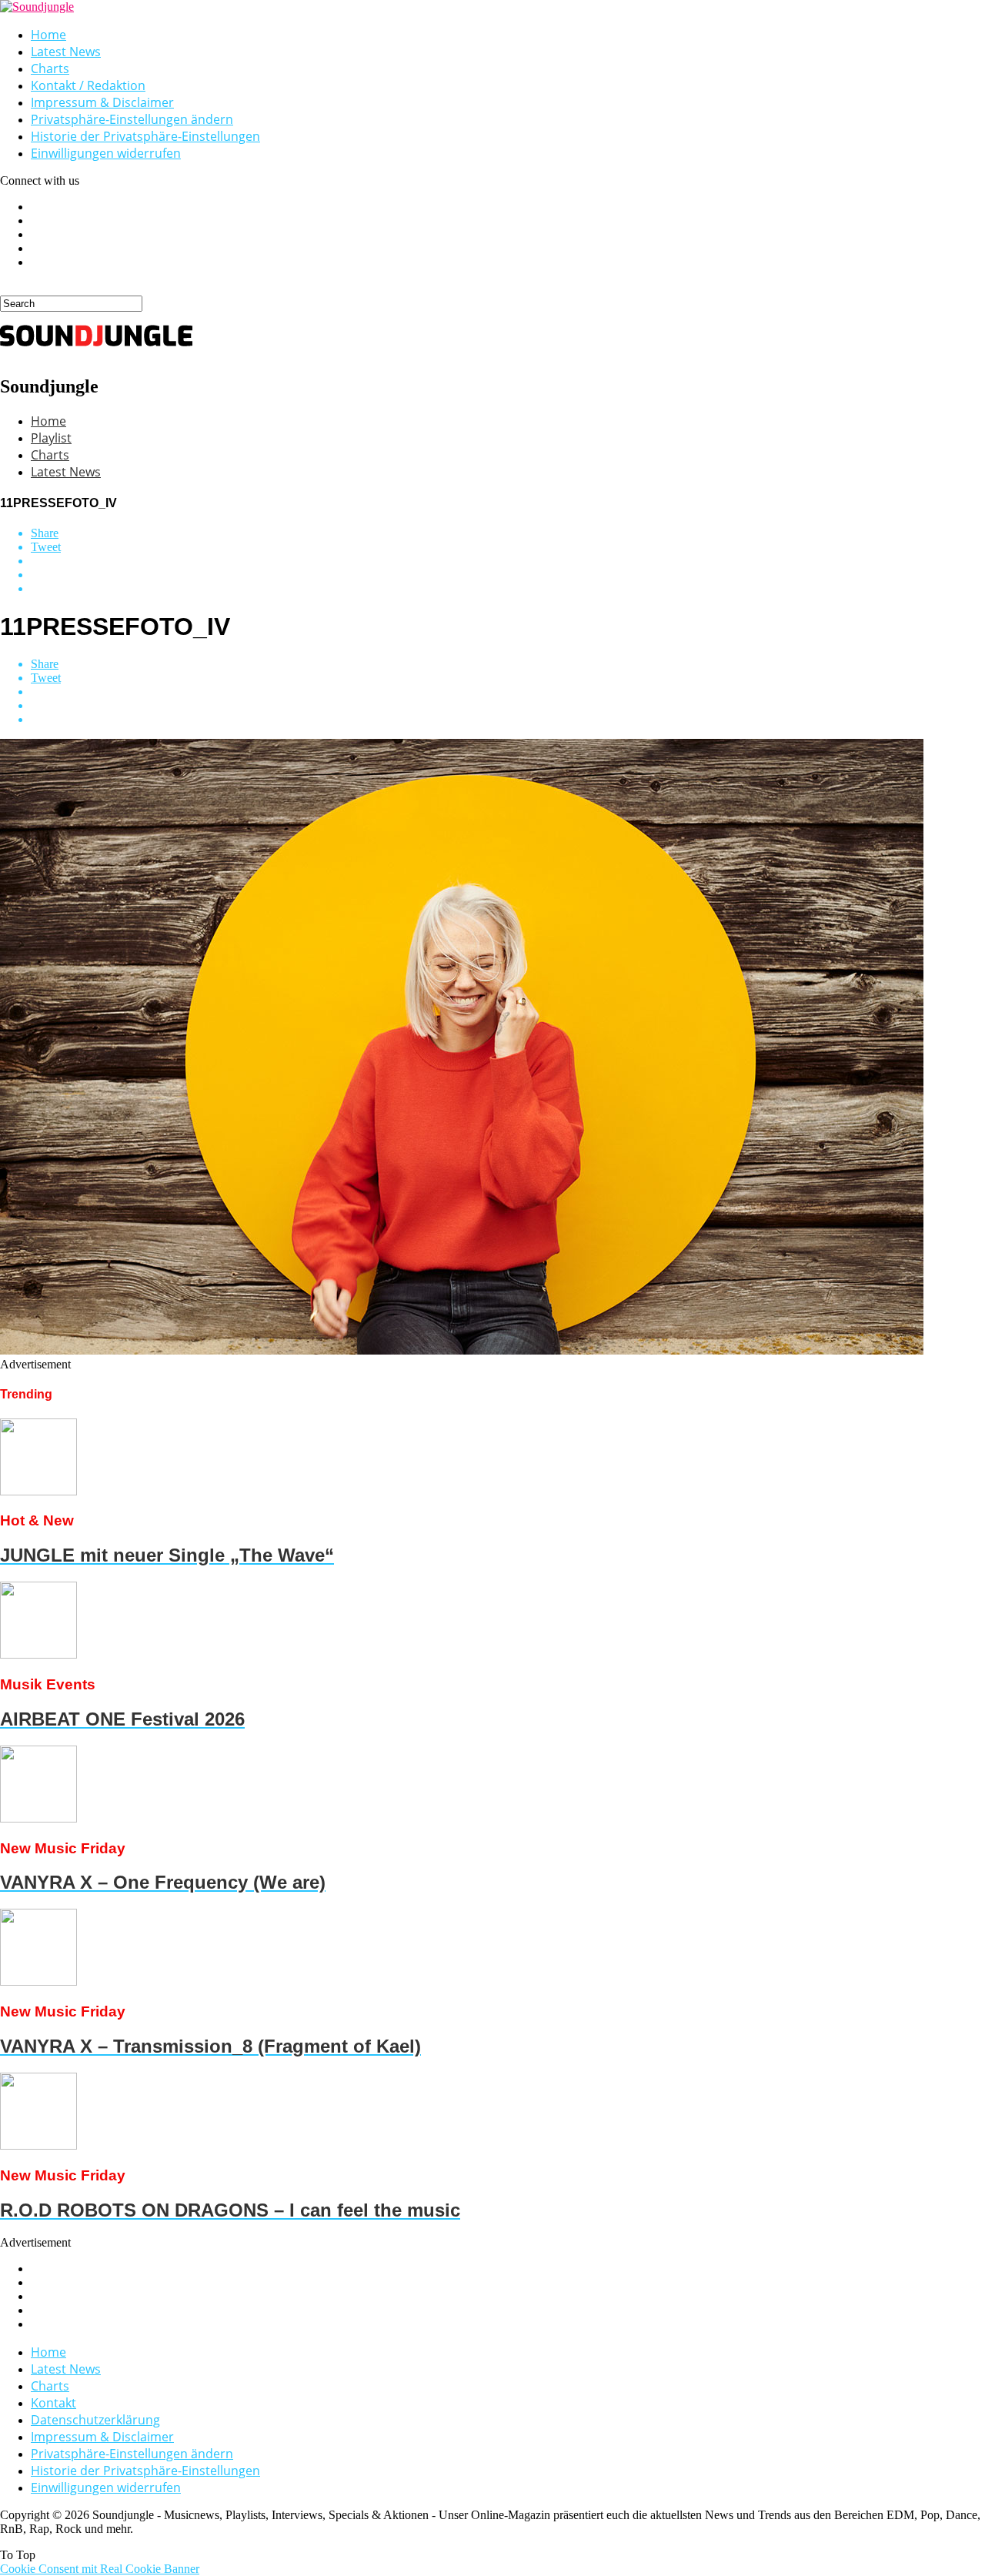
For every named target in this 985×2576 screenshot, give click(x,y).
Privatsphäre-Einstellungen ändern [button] (132, 119)
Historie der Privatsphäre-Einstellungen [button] (145, 136)
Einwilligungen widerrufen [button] (106, 153)
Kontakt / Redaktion (88, 85)
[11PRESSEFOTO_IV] (462, 1350)
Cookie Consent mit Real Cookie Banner (100, 2569)
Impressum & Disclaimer (102, 102)
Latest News (66, 52)
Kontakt (53, 2403)
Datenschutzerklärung (95, 2420)
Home (48, 35)
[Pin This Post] (508, 575)
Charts (50, 68)
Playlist (51, 438)
